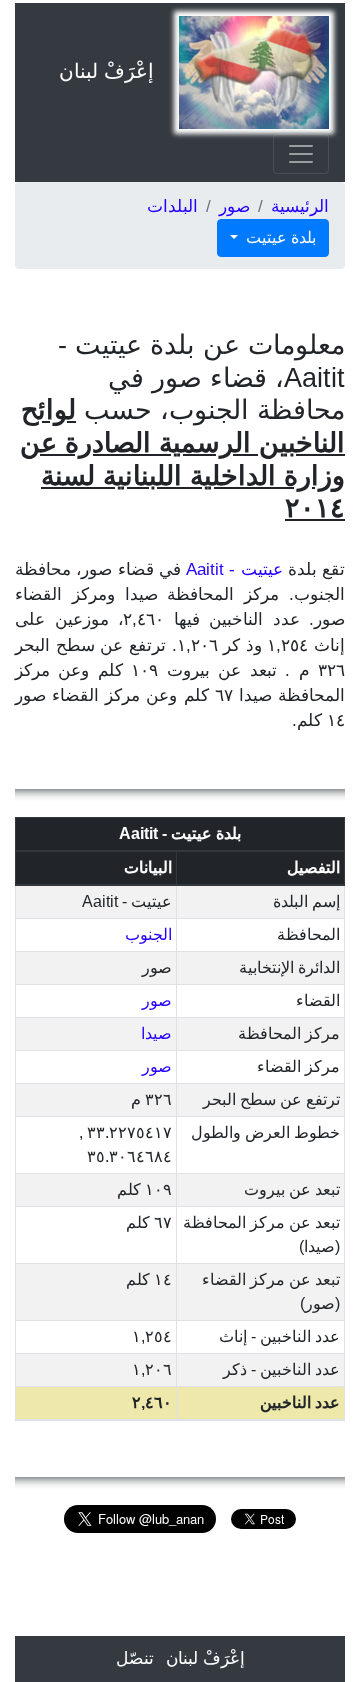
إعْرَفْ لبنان (106, 71)
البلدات (172, 206)
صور (234, 206)
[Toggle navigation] (301, 154)
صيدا (156, 1033)
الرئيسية (300, 206)
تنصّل (135, 1658)
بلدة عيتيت (279, 237)
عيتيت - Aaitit (234, 569)
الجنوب (148, 934)
